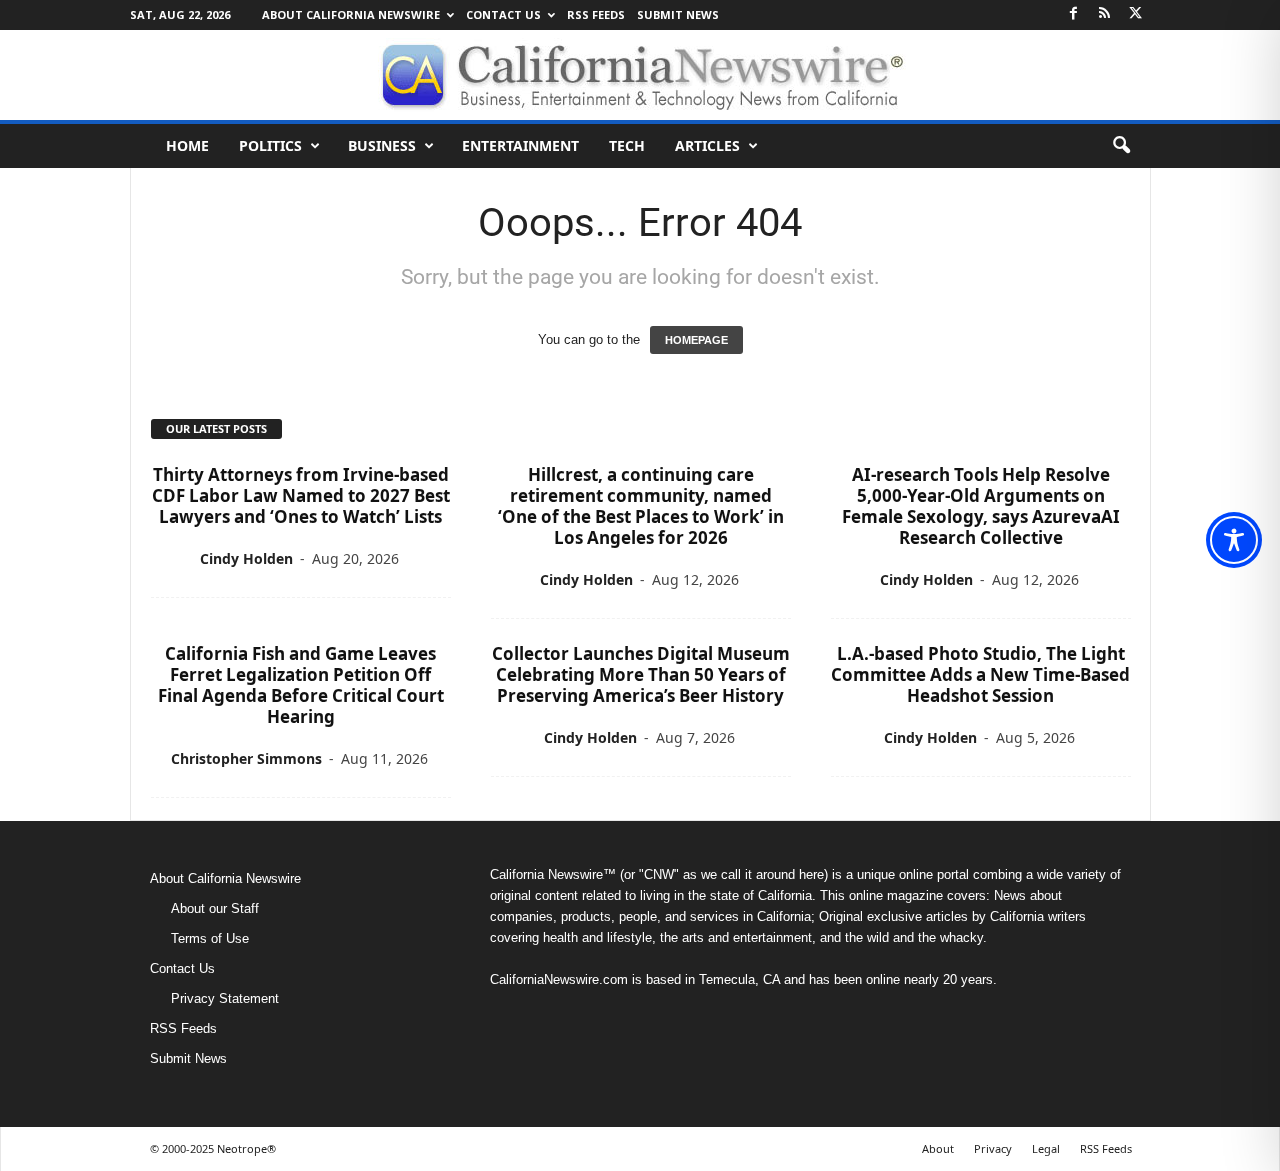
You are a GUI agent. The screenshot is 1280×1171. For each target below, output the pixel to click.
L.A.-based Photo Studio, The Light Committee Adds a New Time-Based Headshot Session (980, 674)
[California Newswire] (640, 75)
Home (187, 145)
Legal (1046, 1148)
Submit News (678, 14)
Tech (627, 145)
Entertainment (520, 145)
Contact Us (503, 14)
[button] (1121, 146)
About (938, 1148)
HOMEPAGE (696, 340)
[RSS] (1105, 14)
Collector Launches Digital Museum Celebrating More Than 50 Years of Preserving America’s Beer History (641, 674)
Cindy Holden (246, 558)
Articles (707, 145)
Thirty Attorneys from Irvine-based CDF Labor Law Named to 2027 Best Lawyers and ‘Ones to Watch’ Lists (301, 495)
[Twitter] (1136, 14)
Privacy (993, 1148)
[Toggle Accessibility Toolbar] (1234, 540)
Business (382, 145)
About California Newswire (351, 14)
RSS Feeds (596, 14)
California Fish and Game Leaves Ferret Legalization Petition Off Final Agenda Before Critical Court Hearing (301, 685)
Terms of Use (210, 938)
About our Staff (215, 908)
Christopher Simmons (246, 758)
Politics (270, 145)
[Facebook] (1074, 14)
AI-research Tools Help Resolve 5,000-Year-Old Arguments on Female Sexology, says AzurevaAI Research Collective (981, 506)
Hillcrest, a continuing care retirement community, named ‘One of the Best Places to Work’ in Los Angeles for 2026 (641, 506)
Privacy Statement (225, 998)
